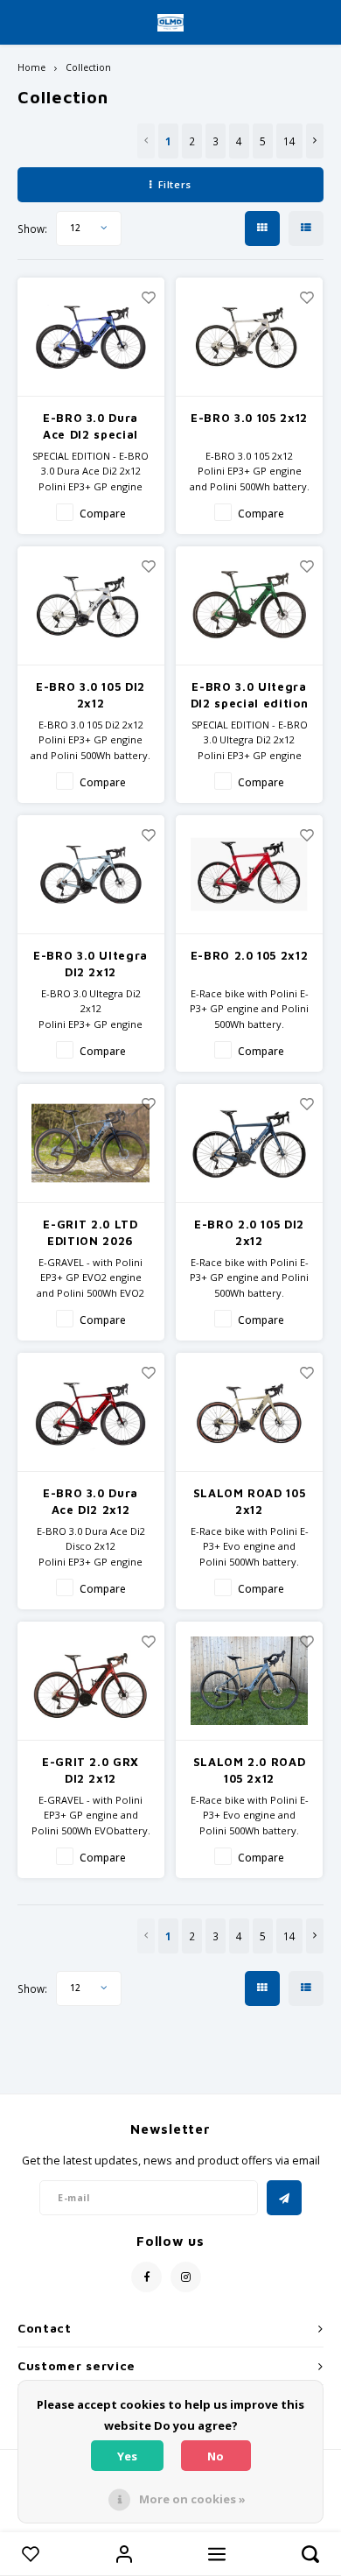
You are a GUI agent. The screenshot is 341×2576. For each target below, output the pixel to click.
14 (289, 141)
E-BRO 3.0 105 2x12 (249, 418)
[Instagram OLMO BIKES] (186, 2277)
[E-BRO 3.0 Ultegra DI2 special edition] (249, 605)
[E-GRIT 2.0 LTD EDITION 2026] (91, 1143)
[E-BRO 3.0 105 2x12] (249, 337)
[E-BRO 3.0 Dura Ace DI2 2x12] (91, 1412)
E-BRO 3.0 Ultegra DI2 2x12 (90, 964)
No (216, 2456)
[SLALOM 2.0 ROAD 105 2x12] (249, 1681)
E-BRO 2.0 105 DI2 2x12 (249, 1233)
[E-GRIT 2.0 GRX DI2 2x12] (91, 1681)
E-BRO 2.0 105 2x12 (250, 955)
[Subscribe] (284, 2198)
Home (31, 67)
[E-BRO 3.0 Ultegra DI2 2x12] (91, 874)
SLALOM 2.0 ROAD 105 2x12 (250, 1770)
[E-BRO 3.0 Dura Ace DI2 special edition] (91, 337)
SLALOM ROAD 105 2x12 (250, 1502)
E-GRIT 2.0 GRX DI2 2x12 (90, 1770)
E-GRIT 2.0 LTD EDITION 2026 (90, 1233)
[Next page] (315, 141)
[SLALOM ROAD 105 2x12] (249, 1412)
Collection (88, 67)
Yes (127, 2456)
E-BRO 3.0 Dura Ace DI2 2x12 (90, 1502)
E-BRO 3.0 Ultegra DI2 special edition (249, 695)
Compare (103, 513)
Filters (175, 184)
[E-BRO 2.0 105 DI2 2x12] (249, 1143)
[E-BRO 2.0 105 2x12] (249, 874)
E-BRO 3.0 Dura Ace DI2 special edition (90, 427)
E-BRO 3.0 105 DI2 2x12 (90, 695)
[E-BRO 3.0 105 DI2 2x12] (91, 605)
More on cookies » (192, 2499)
